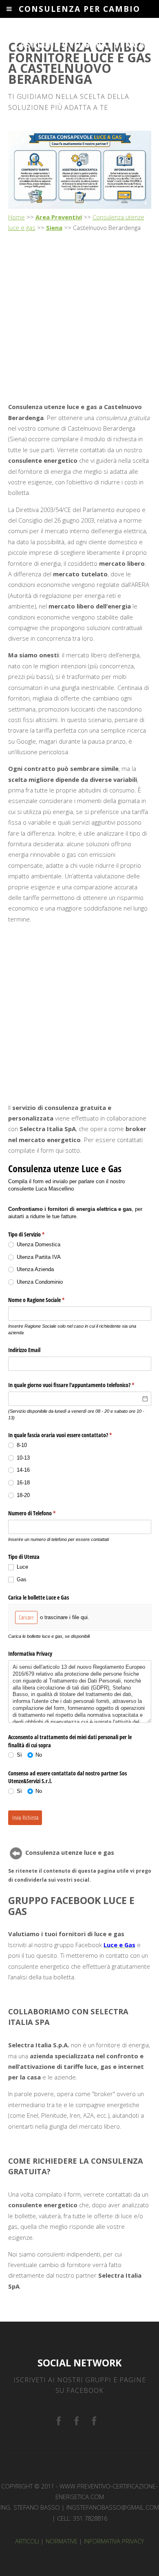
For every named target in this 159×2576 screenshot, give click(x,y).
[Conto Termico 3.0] (94, 2422)
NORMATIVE (62, 2541)
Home (17, 217)
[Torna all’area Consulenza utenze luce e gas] (16, 1853)
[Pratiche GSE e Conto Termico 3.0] (77, 2422)
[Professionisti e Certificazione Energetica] (59, 2422)
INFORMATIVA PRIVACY (114, 2541)
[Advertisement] (79, 318)
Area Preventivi (59, 217)
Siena (54, 228)
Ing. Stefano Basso (30, 2507)
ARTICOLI (27, 2541)
